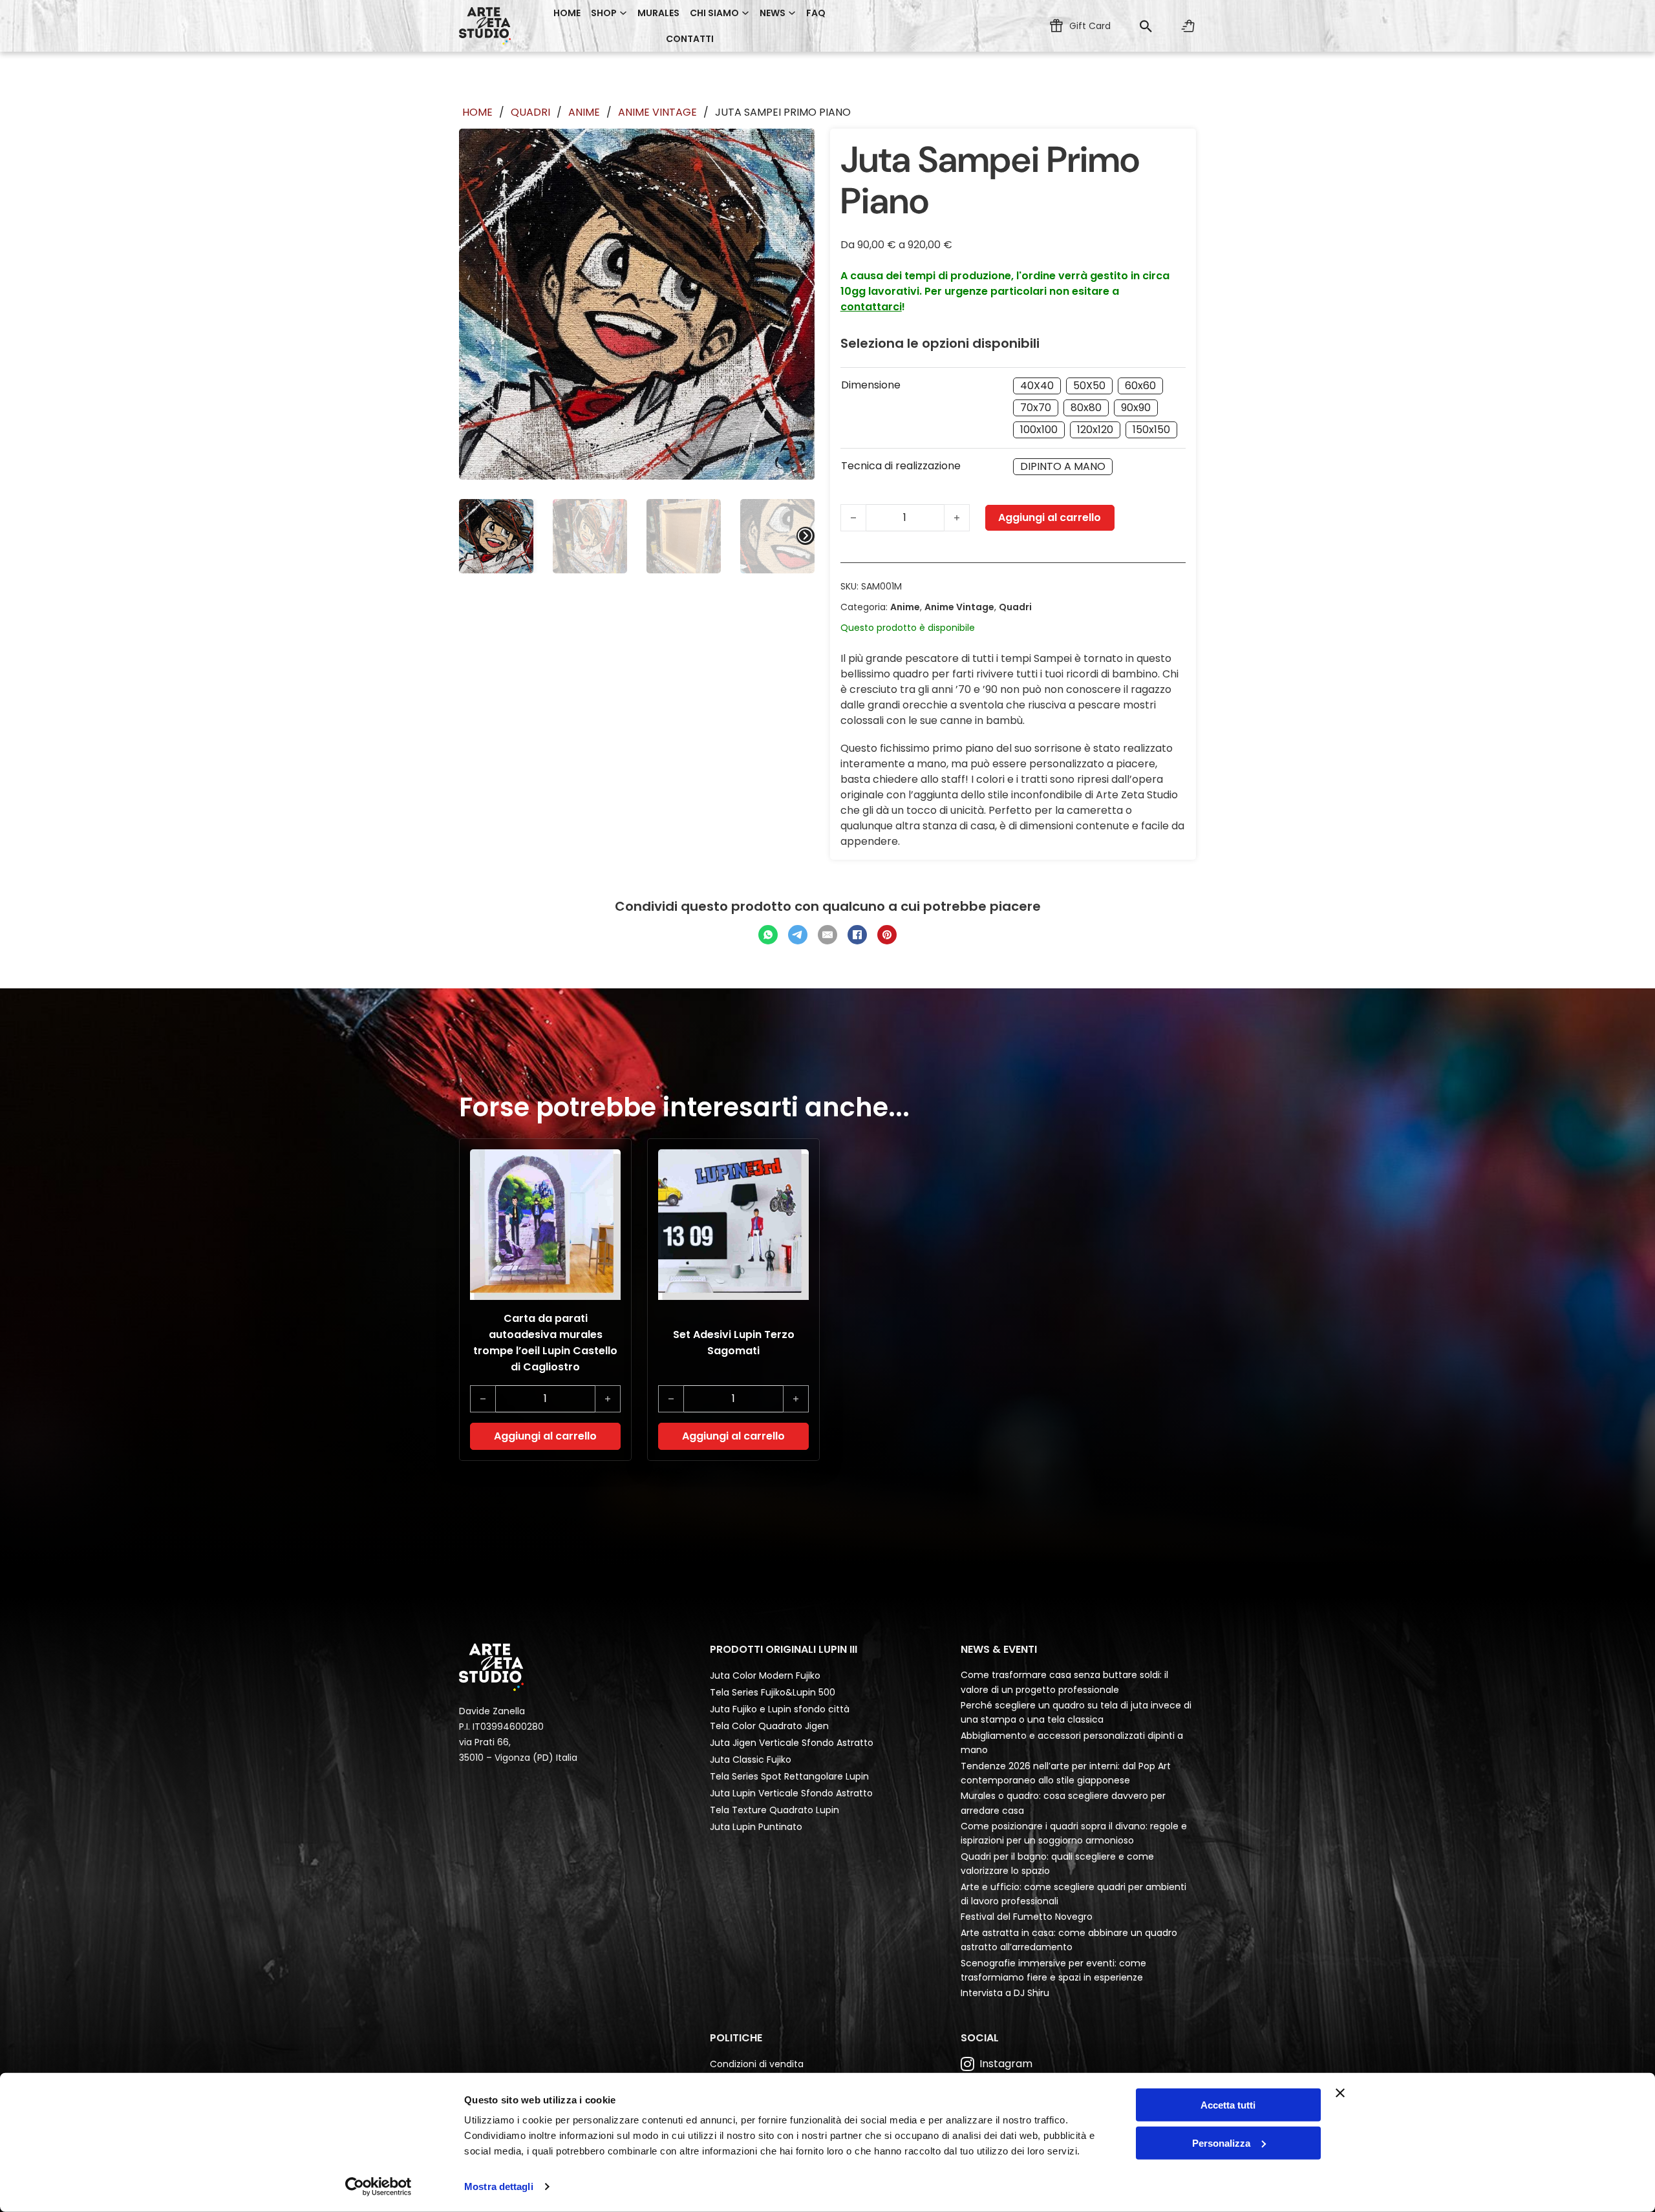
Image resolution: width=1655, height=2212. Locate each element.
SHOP (604, 13)
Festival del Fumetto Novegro (1027, 1917)
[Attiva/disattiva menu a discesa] (623, 13)
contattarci (871, 307)
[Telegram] (798, 935)
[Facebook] (857, 935)
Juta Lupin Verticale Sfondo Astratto (791, 1793)
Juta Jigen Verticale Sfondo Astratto (792, 1743)
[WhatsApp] (768, 935)
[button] (545, 1436)
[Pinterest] (887, 935)
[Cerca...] (1146, 26)
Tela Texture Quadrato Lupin (774, 1810)
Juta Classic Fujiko (751, 1760)
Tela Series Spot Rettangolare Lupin (789, 1776)
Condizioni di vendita (757, 2064)
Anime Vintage (657, 112)
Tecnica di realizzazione (901, 466)
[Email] (827, 935)
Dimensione (871, 385)
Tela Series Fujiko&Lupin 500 (773, 1692)
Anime (584, 112)
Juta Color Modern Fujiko (765, 1675)
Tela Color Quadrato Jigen (769, 1726)
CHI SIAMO (714, 13)
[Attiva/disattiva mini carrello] (1188, 26)
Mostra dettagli (499, 2186)
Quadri (530, 112)
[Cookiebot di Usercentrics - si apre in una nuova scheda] (379, 2187)
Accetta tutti (1228, 2105)
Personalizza (1221, 2143)
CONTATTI (690, 39)
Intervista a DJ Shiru (1005, 1993)
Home (567, 13)
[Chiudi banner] (1340, 2093)
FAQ (816, 13)
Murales (658, 13)
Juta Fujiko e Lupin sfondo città (780, 1709)
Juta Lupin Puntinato (756, 1827)
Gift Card (1090, 26)
